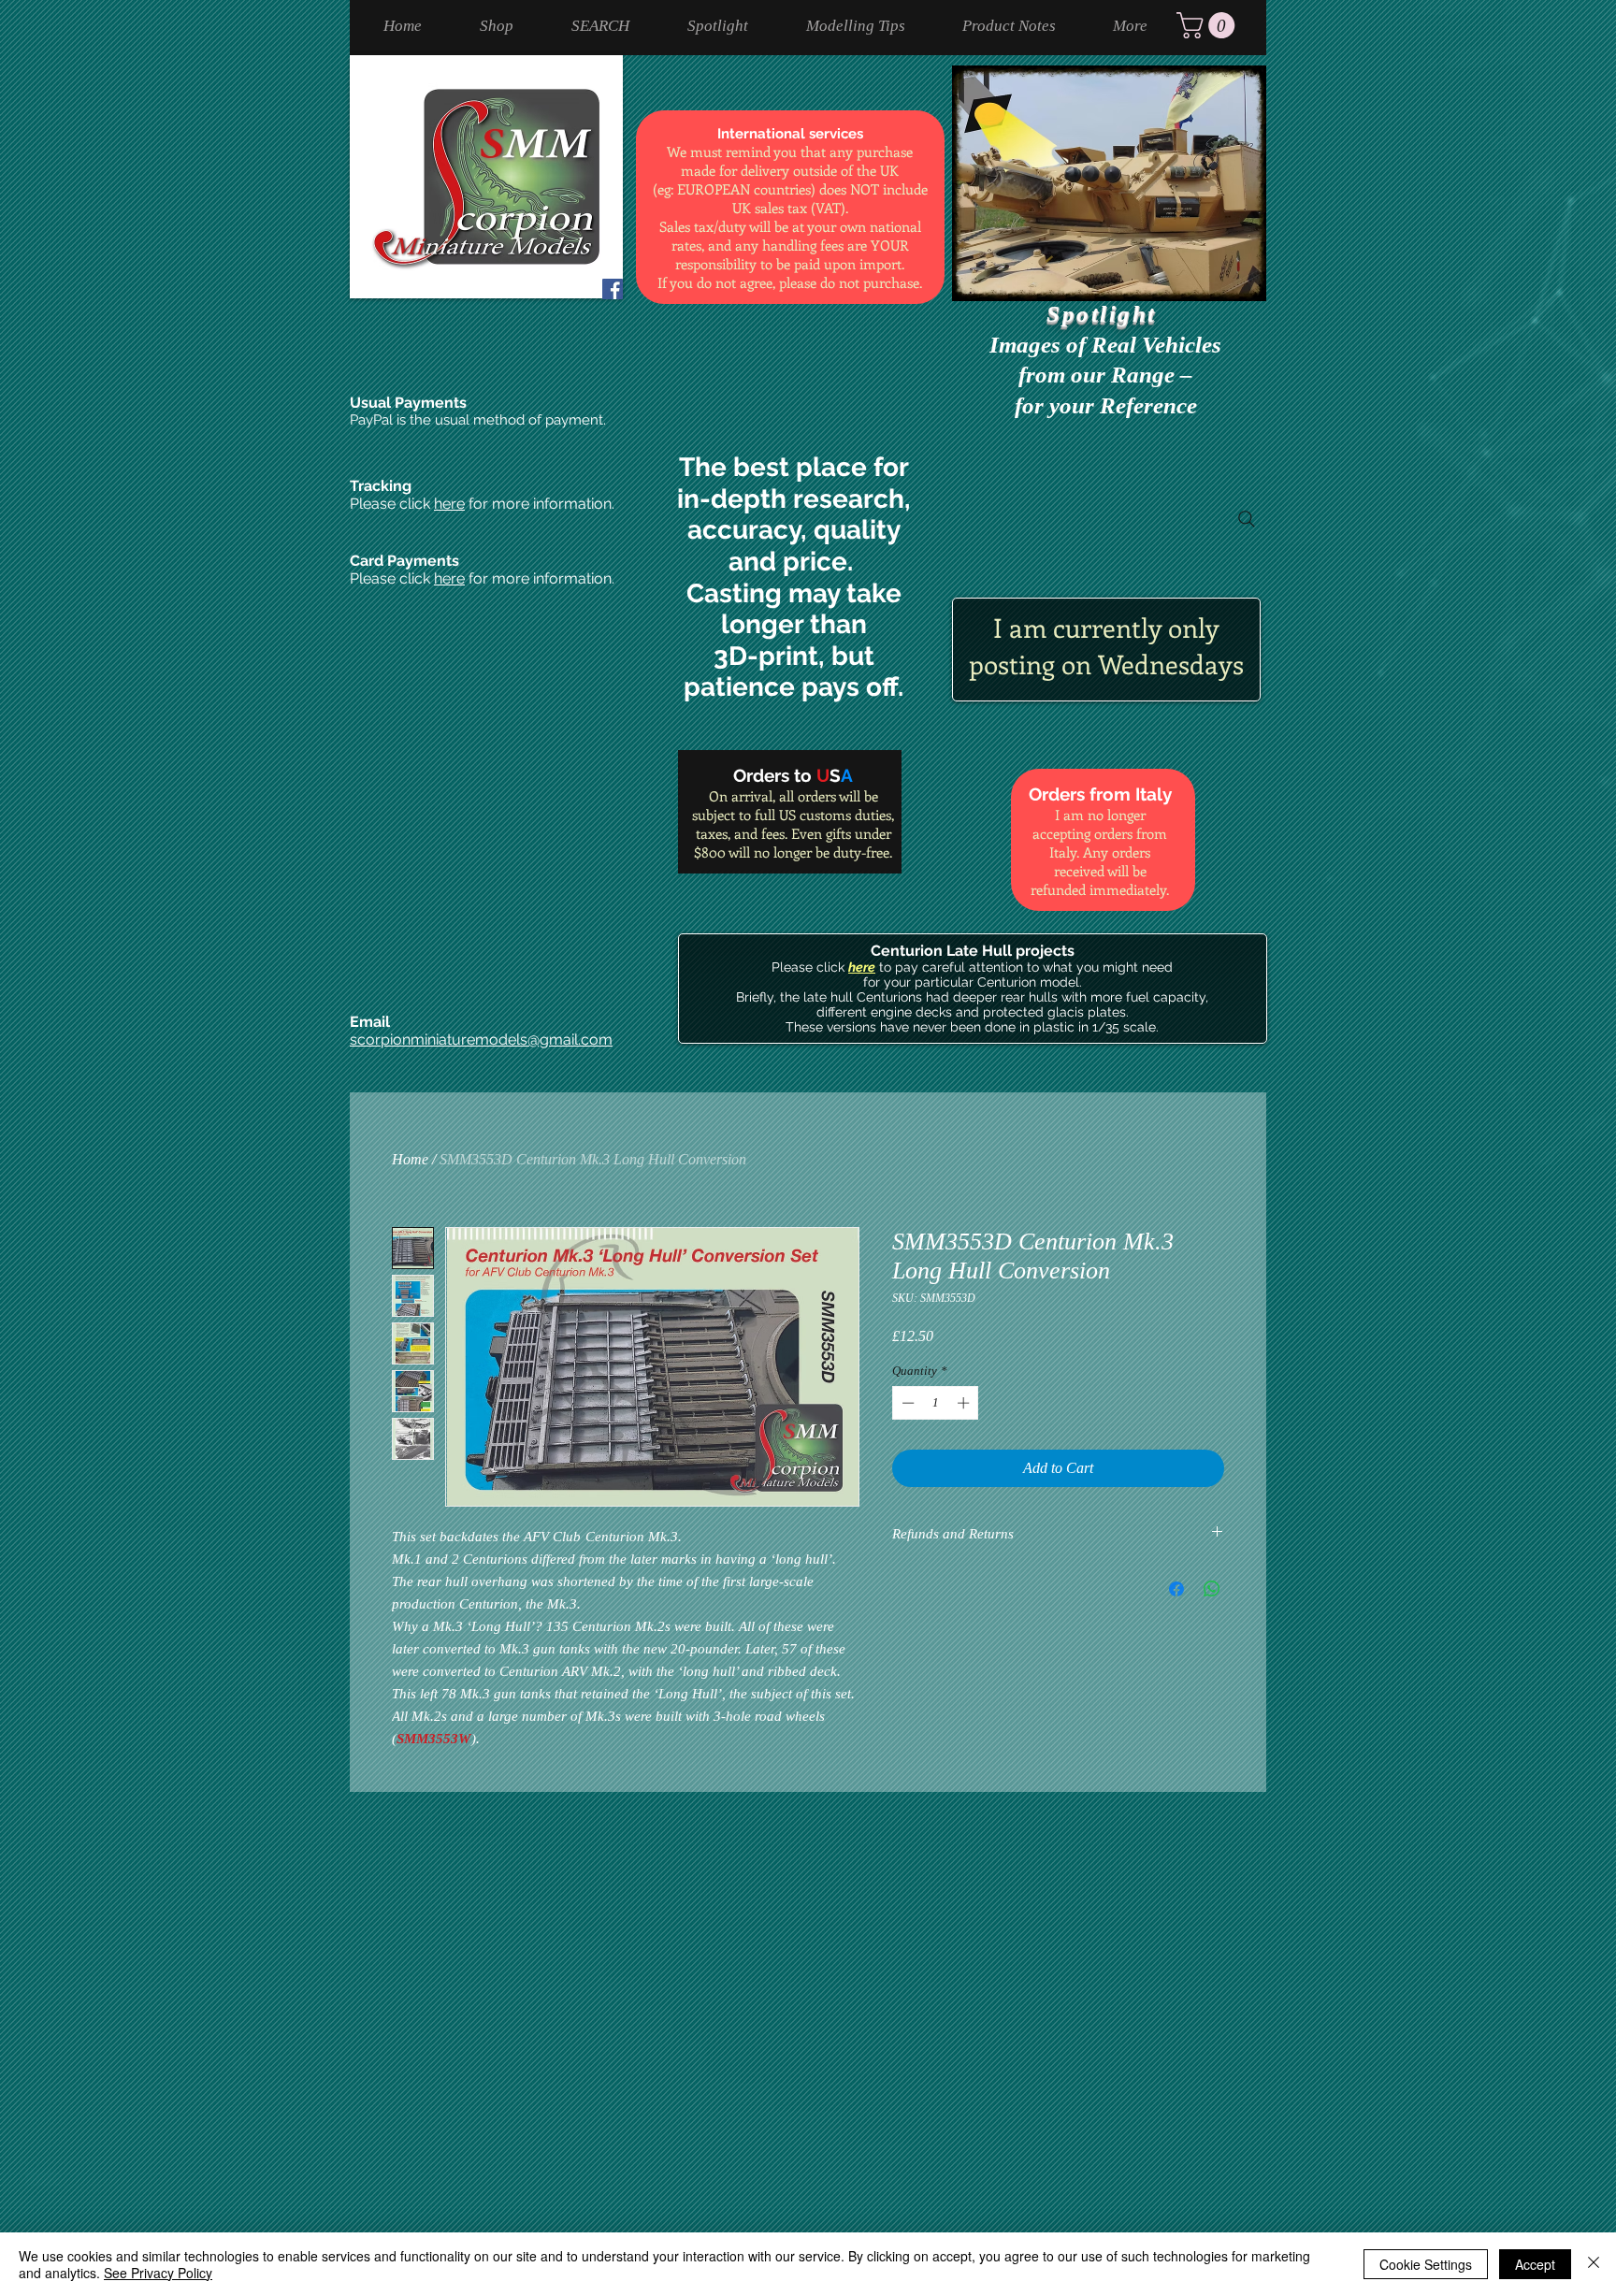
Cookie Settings (1426, 2264)
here (449, 504)
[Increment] (965, 1403)
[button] (1209, 25)
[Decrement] (906, 1403)
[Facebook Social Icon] (613, 289)
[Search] (1247, 519)
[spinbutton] (936, 1403)
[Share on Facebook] (1176, 1589)
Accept (1535, 2264)
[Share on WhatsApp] (1212, 1589)
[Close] (1594, 2264)
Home (410, 1159)
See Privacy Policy (158, 2273)
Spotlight (1105, 314)
